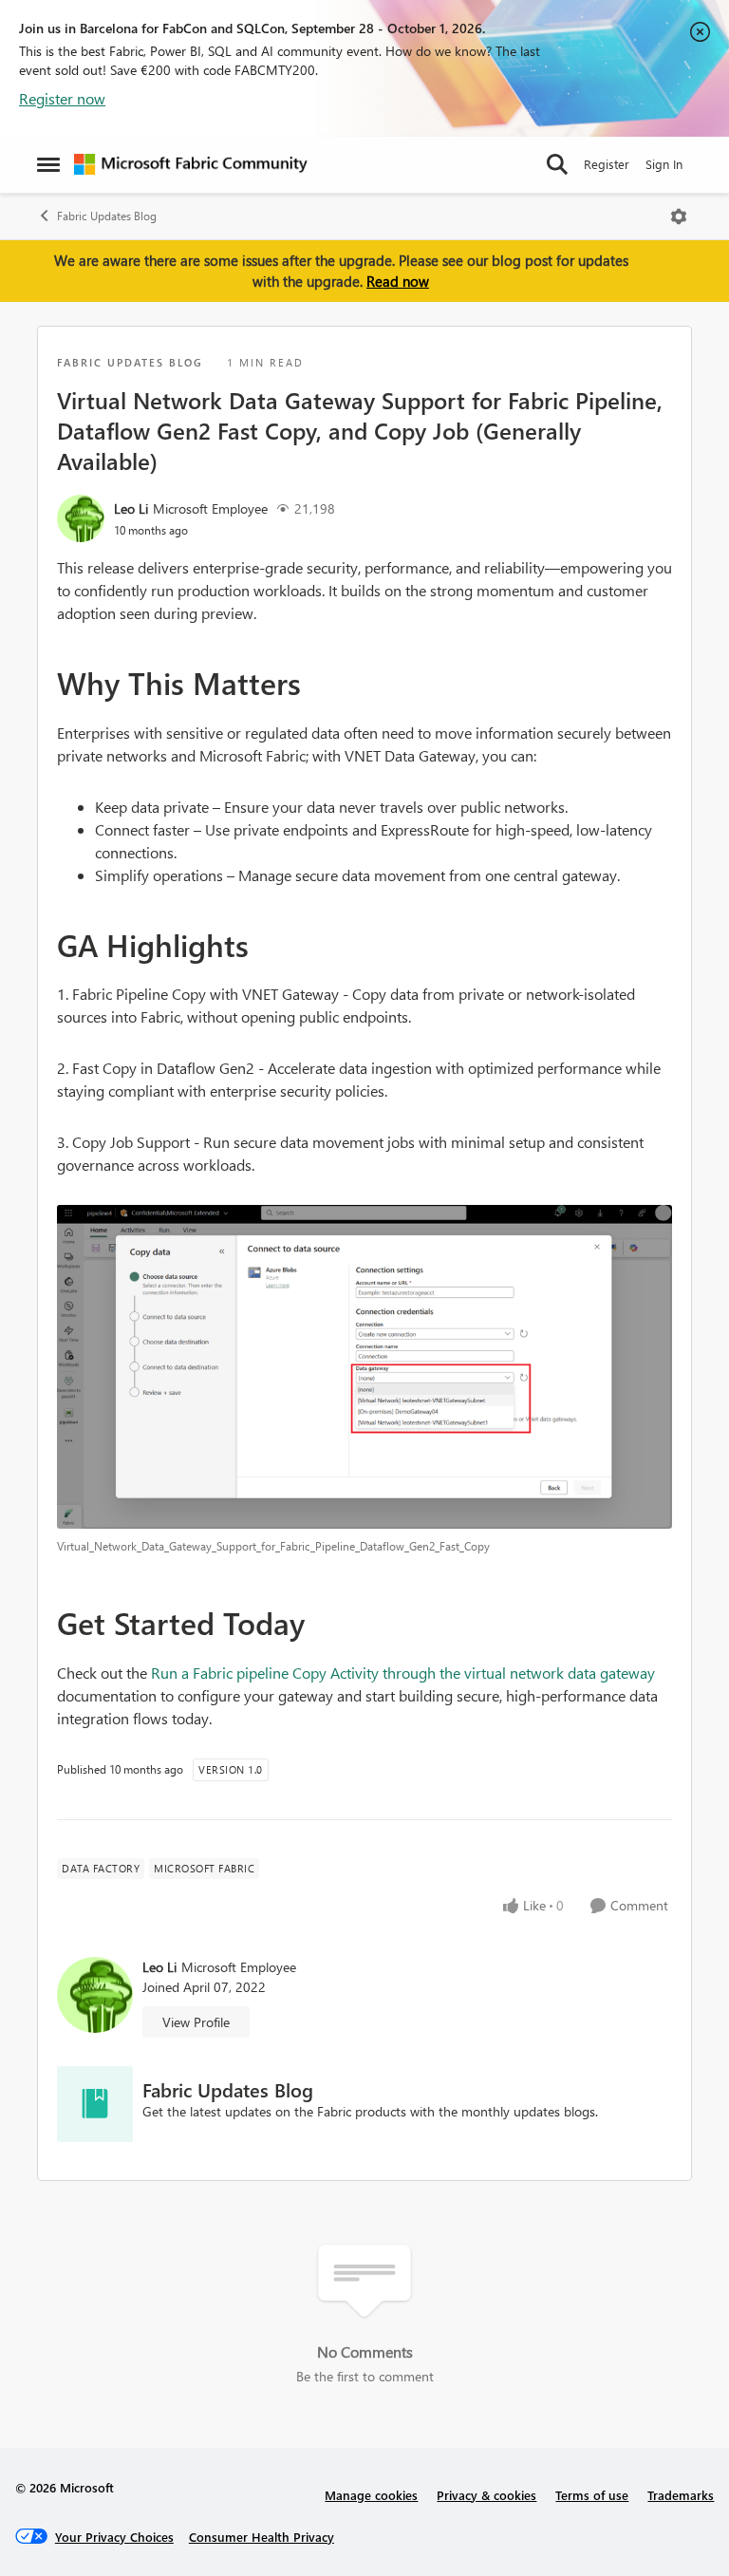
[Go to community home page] (191, 164)
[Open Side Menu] (48, 164)
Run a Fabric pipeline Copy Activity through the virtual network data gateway (403, 1673)
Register (607, 164)
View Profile (196, 2022)
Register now (62, 98)
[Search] (557, 164)
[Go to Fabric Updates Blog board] (95, 2104)
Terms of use (592, 2495)
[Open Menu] (679, 216)
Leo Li (131, 508)
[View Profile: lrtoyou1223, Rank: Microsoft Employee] (81, 518)
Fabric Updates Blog (107, 216)
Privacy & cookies (486, 2495)
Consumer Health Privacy (262, 2537)
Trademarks (681, 2495)
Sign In (664, 164)
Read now (398, 281)
